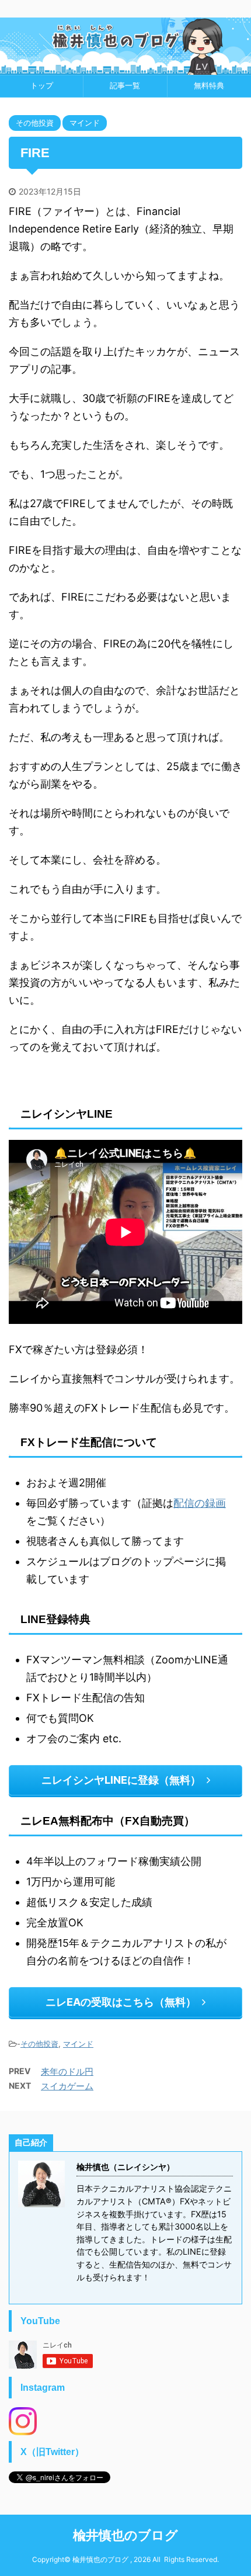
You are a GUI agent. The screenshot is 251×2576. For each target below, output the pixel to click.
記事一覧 (125, 86)
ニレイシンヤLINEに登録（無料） (121, 1780)
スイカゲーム (67, 2086)
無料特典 (209, 86)
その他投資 (39, 2044)
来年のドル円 (67, 2071)
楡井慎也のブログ (125, 2535)
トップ (42, 86)
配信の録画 (200, 1503)
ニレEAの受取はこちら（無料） (121, 2002)
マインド (78, 2044)
